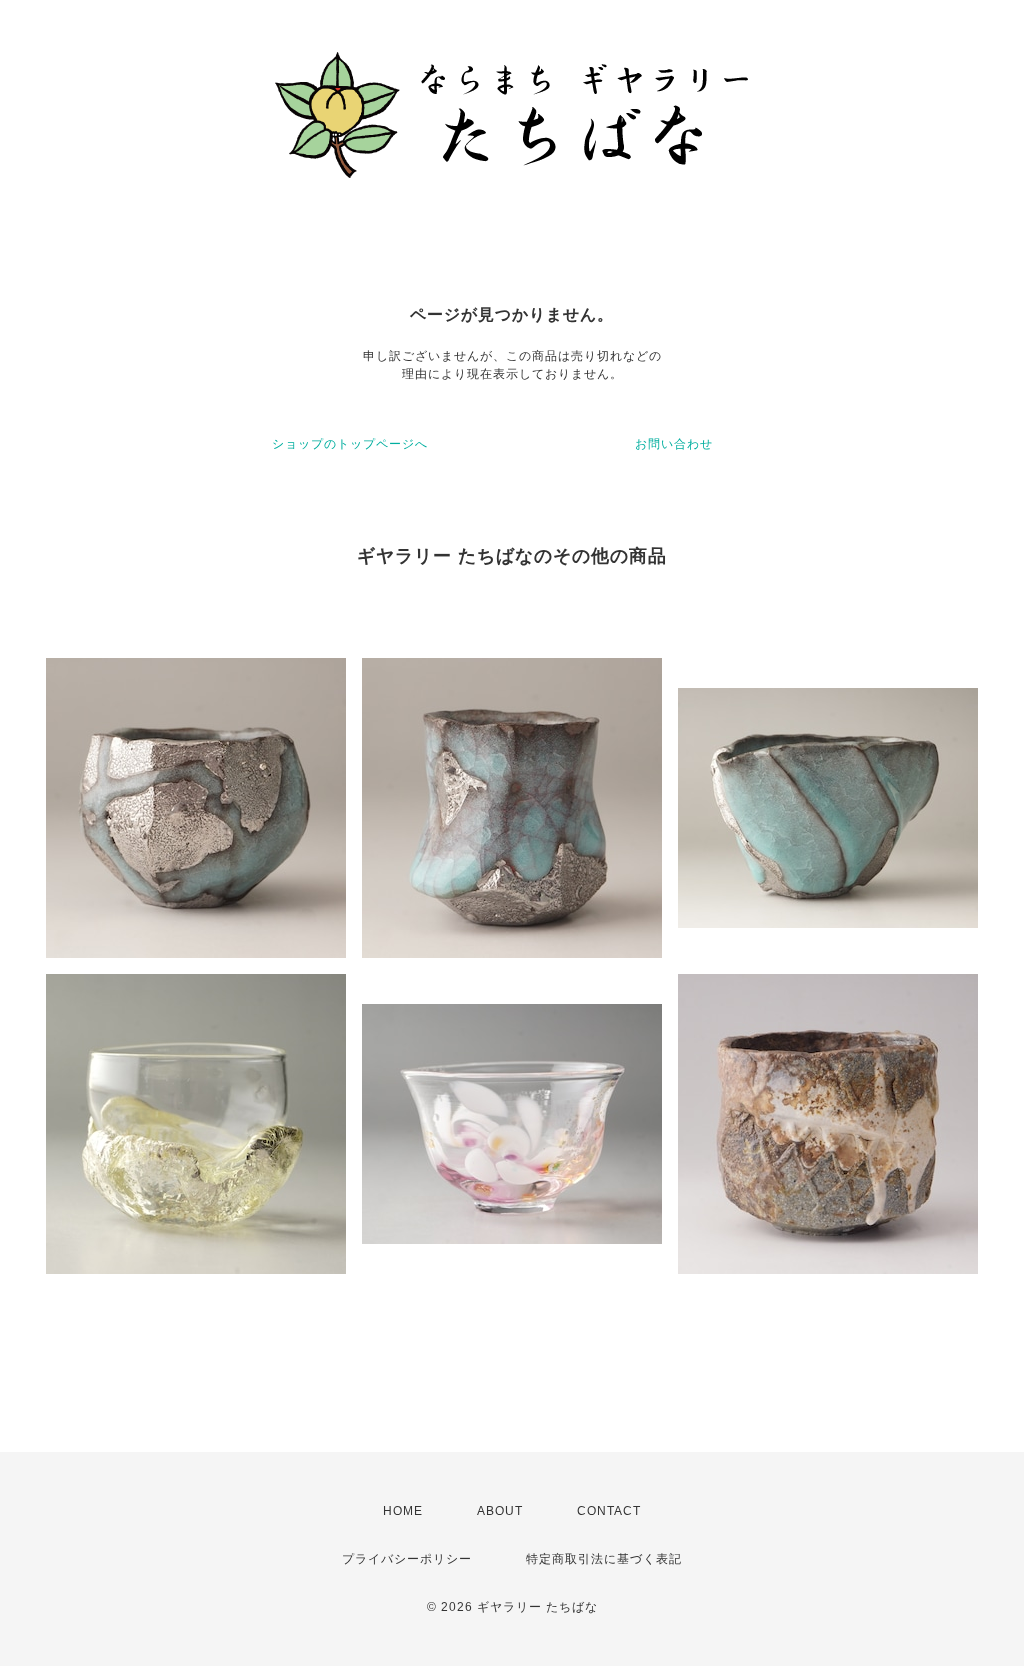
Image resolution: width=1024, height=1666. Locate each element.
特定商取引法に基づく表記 (604, 1559)
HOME (403, 1511)
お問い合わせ (674, 444)
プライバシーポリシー (407, 1559)
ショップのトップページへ (350, 444)
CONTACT (609, 1511)
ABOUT (500, 1511)
